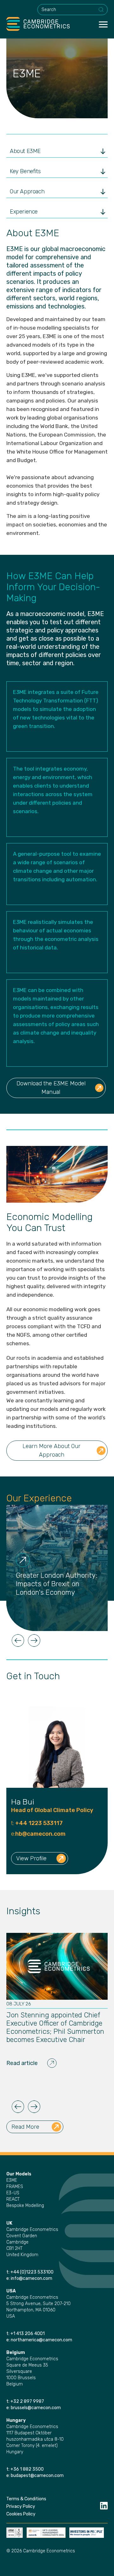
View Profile (31, 1858)
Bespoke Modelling (25, 2206)
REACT (13, 2199)
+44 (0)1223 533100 (32, 2272)
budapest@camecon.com (37, 2476)
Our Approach (27, 191)
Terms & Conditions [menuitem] (26, 2499)
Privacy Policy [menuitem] (21, 2506)
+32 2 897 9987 (27, 2401)
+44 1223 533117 (38, 1823)
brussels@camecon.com (36, 2408)
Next (34, 1640)
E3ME (12, 2180)
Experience (24, 212)
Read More (25, 2127)
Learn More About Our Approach (51, 1450)
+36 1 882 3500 (27, 2469)
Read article (22, 2063)
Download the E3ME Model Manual (51, 1088)
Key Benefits (25, 171)
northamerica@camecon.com (41, 2340)
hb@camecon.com (40, 1834)
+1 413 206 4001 (28, 2334)
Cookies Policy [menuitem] (21, 2514)
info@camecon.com (32, 2278)
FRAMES (15, 2187)
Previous (18, 1640)
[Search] (101, 10)
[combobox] (73, 10)
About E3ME (25, 151)
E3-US (13, 2193)
